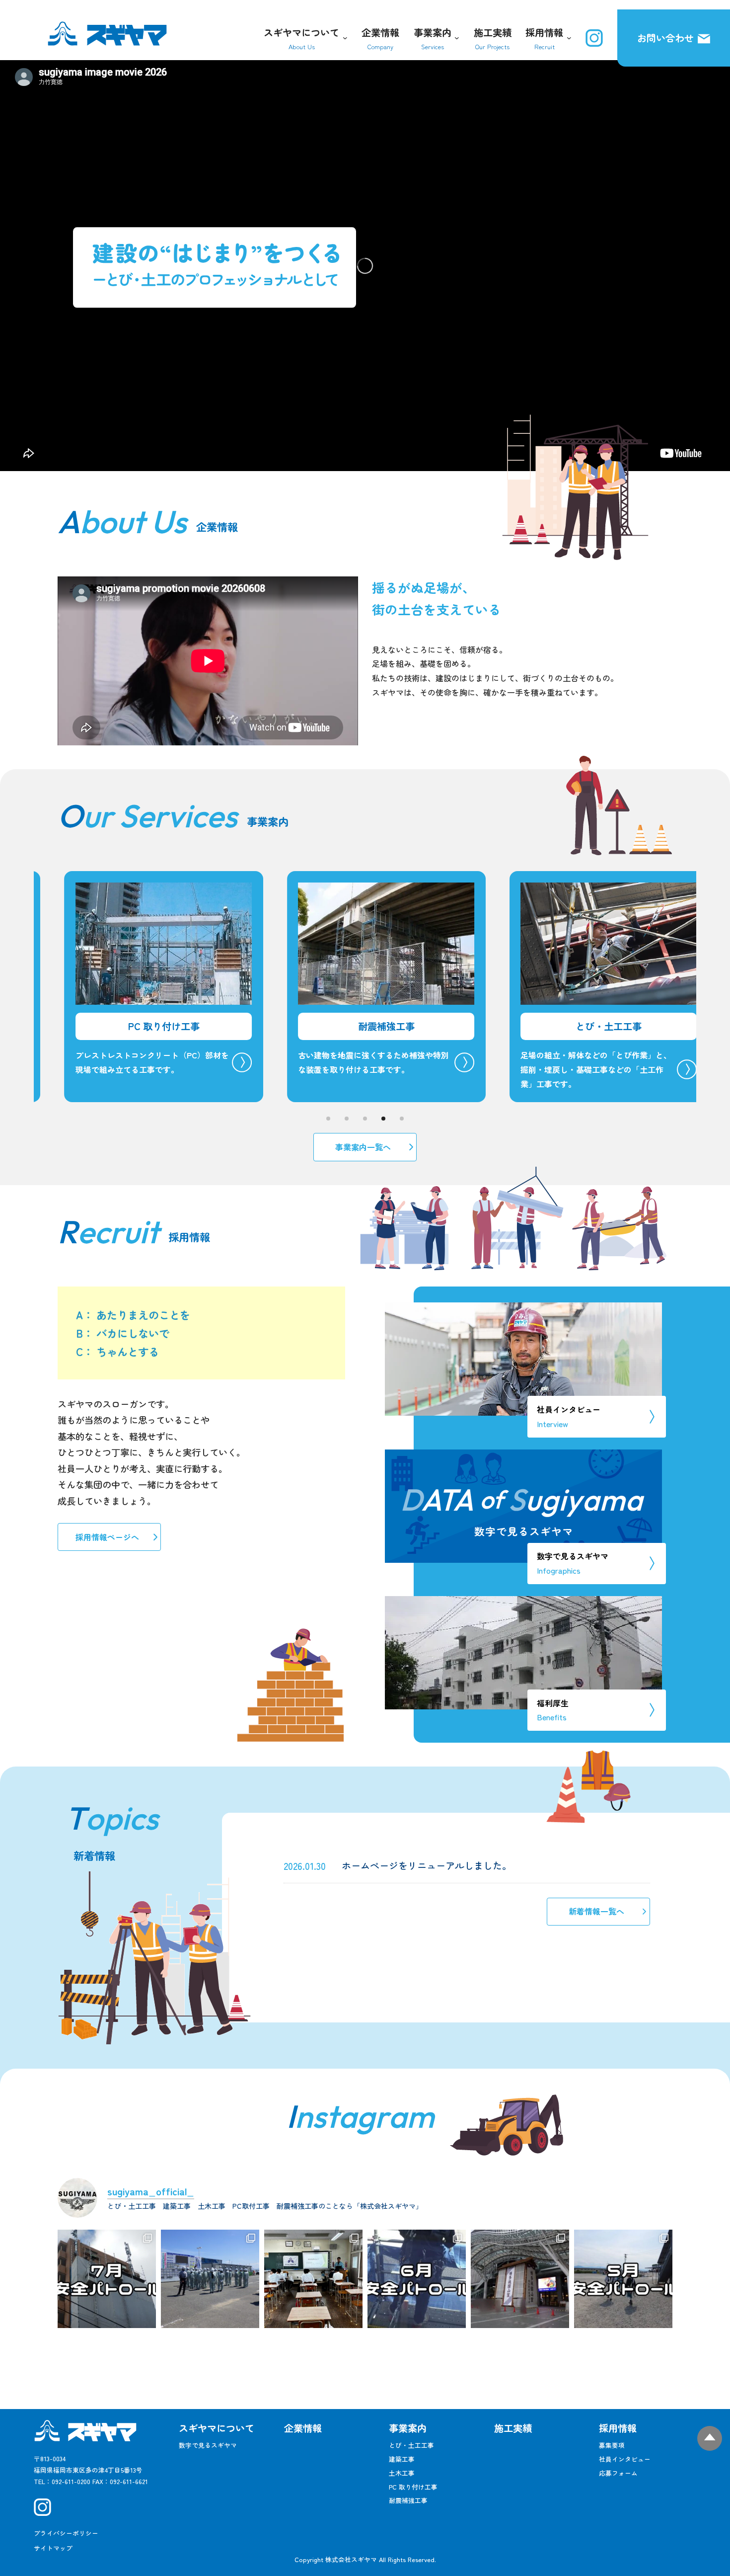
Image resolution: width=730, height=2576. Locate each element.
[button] (328, 1119)
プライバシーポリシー (66, 2533)
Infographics (573, 1563)
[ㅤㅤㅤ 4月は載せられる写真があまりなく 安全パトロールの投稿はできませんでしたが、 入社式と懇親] (623, 2279)
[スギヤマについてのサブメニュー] (343, 38)
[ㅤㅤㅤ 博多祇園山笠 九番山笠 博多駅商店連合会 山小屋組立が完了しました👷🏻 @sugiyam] (520, 2279)
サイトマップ (53, 2548)
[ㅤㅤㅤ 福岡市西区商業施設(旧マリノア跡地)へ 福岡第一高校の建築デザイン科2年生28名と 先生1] (210, 2279)
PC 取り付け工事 (112, 1026)
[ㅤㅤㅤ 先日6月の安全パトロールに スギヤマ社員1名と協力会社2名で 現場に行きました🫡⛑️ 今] (417, 2279)
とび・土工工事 (557, 1026)
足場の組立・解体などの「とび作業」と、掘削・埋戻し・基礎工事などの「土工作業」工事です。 (545, 1069)
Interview (569, 1416)
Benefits (553, 1710)
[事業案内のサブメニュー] (455, 38)
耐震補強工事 (335, 1026)
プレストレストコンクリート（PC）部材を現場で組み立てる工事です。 (101, 1062)
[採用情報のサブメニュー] (567, 38)
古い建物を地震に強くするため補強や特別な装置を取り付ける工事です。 (322, 1062)
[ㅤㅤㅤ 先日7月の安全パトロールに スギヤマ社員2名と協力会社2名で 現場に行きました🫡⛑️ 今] (107, 2279)
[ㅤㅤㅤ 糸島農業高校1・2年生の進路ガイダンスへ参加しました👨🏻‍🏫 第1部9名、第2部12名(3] (313, 2279)
